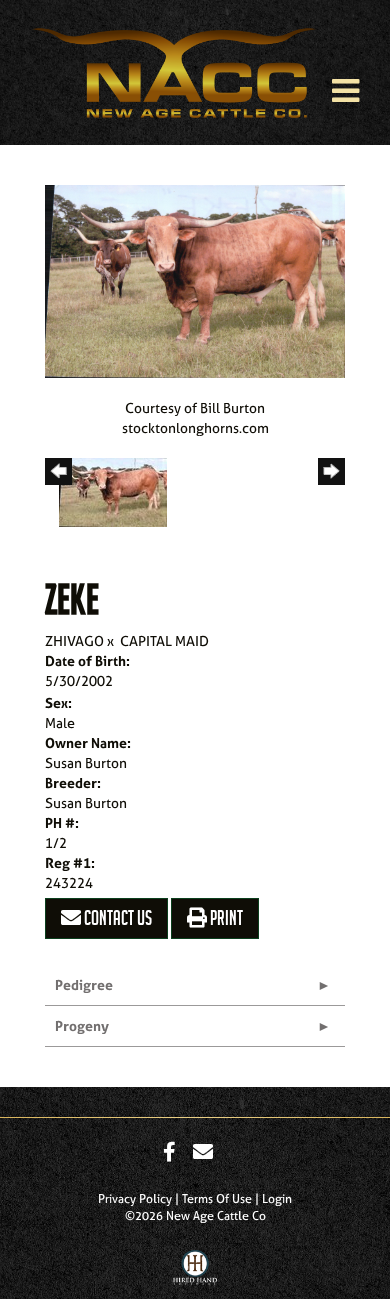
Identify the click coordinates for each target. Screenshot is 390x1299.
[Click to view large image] (195, 279)
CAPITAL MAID (164, 640)
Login (277, 1199)
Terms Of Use (217, 1199)
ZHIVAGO (74, 640)
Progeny (82, 1025)
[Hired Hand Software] (195, 1272)
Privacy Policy (135, 1199)
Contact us (116, 918)
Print (225, 918)
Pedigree (84, 984)
